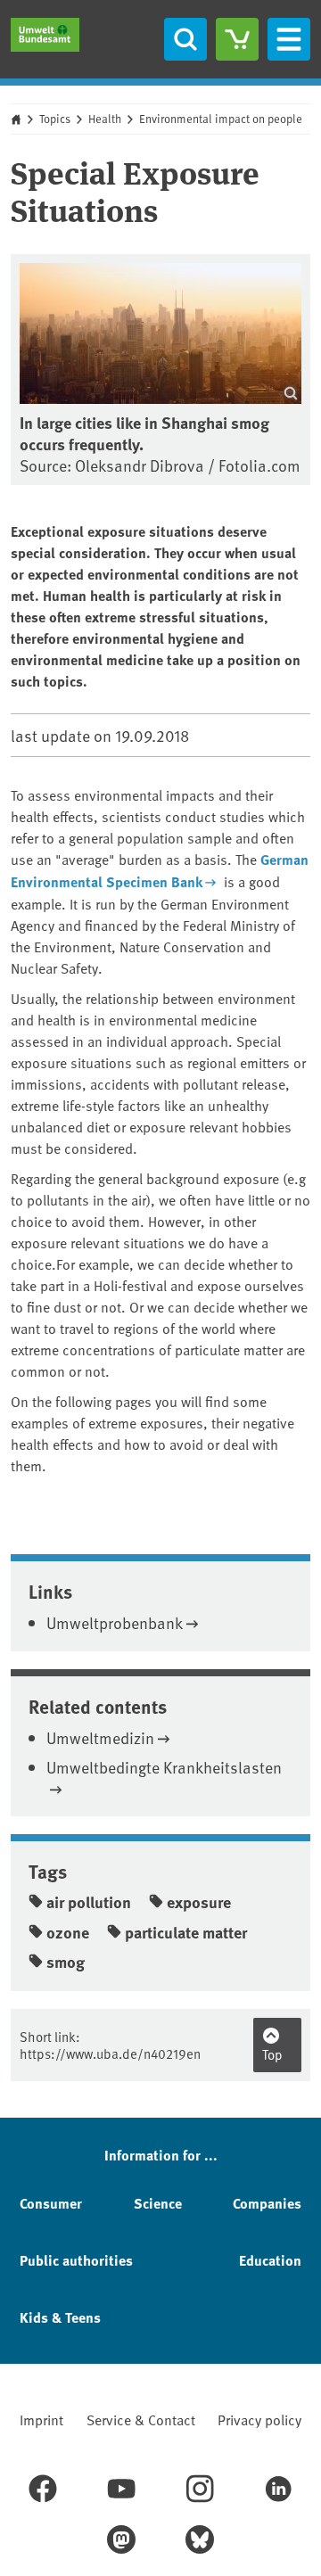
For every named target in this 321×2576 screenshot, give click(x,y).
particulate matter (186, 1932)
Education (270, 2260)
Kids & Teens (60, 2317)
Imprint (41, 2419)
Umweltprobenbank (115, 1622)
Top (272, 2054)
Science (158, 2203)
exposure (199, 1902)
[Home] (45, 35)
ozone (68, 1932)
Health (105, 119)
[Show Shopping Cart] (237, 39)
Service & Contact (141, 2419)
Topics (55, 119)
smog (66, 1962)
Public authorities (76, 2260)
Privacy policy (259, 2419)
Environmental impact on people (221, 119)
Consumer (51, 2203)
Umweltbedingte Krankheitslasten (164, 1767)
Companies (267, 2203)
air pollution (89, 1902)
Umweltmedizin (100, 1737)
